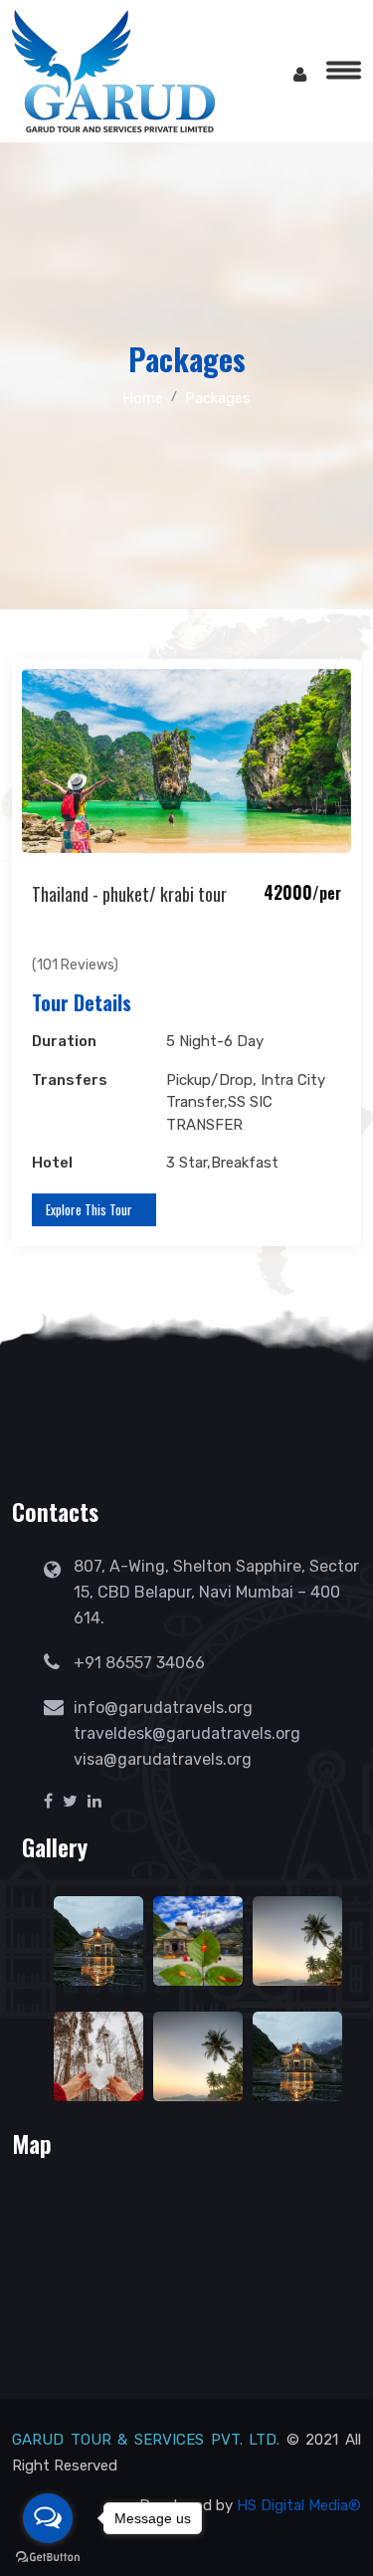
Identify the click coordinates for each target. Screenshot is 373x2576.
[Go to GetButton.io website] (48, 2556)
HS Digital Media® (299, 2505)
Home (143, 398)
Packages (218, 398)
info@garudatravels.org (163, 1708)
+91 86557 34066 (139, 1663)
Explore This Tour (89, 1209)
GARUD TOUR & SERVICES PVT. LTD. (146, 2440)
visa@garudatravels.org (163, 1759)
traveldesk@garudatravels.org (187, 1733)
